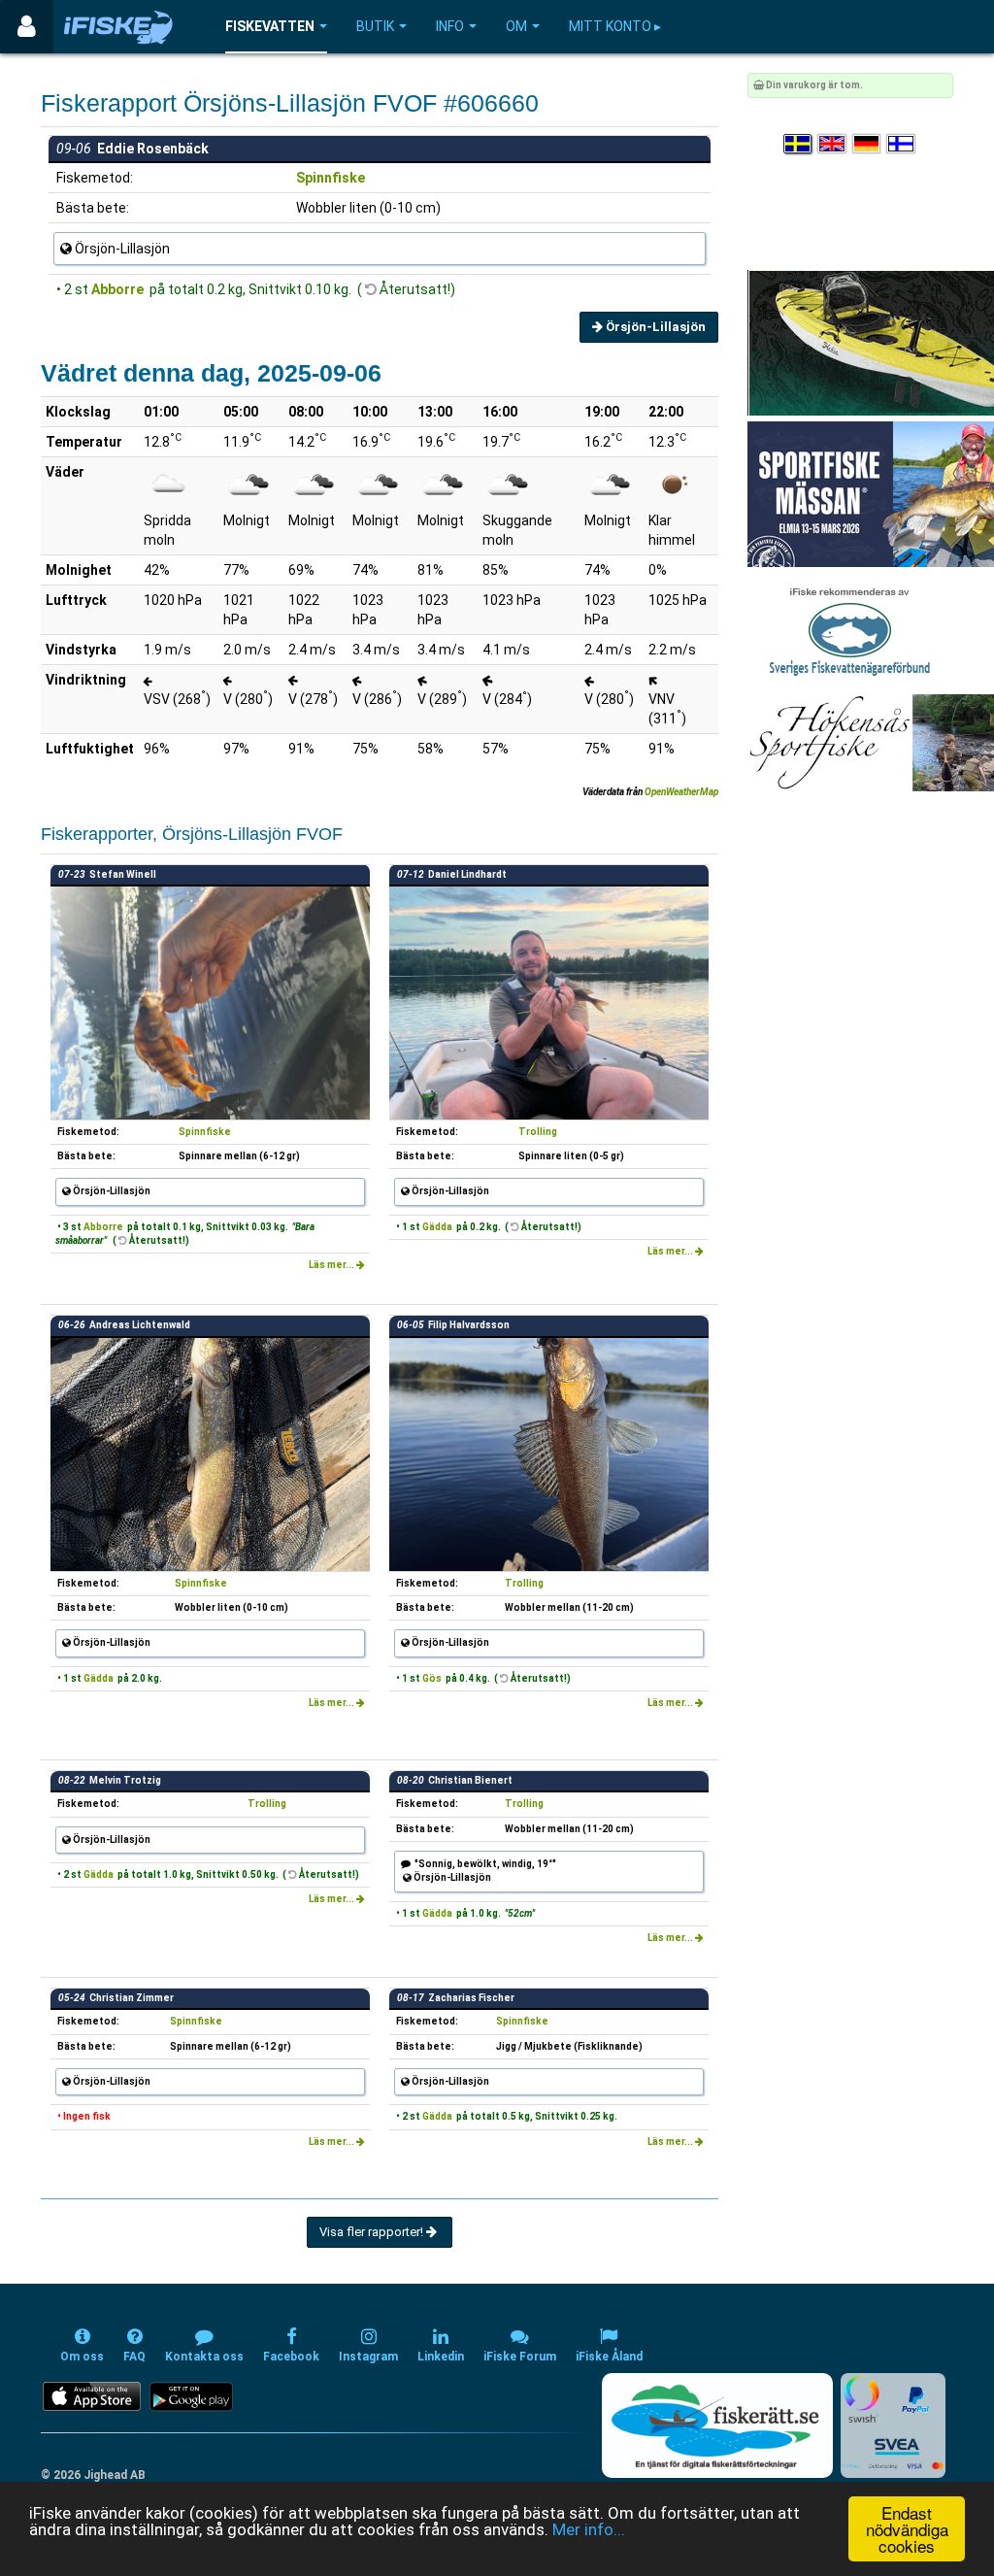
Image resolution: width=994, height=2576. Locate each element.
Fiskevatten (270, 26)
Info (450, 26)
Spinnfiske (331, 178)
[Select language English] (833, 144)
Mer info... (589, 2529)
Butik (375, 26)
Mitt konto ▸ (615, 26)
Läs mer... (332, 1265)
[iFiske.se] (118, 27)
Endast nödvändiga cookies (907, 2529)
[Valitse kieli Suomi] (902, 144)
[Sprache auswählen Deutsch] (868, 144)
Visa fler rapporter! (373, 2232)
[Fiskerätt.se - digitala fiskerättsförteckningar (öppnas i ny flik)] (717, 2425)
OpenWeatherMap (681, 792)
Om (516, 26)
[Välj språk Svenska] (799, 144)
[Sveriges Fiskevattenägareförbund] (850, 630)
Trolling (538, 1132)
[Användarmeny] (27, 27)
